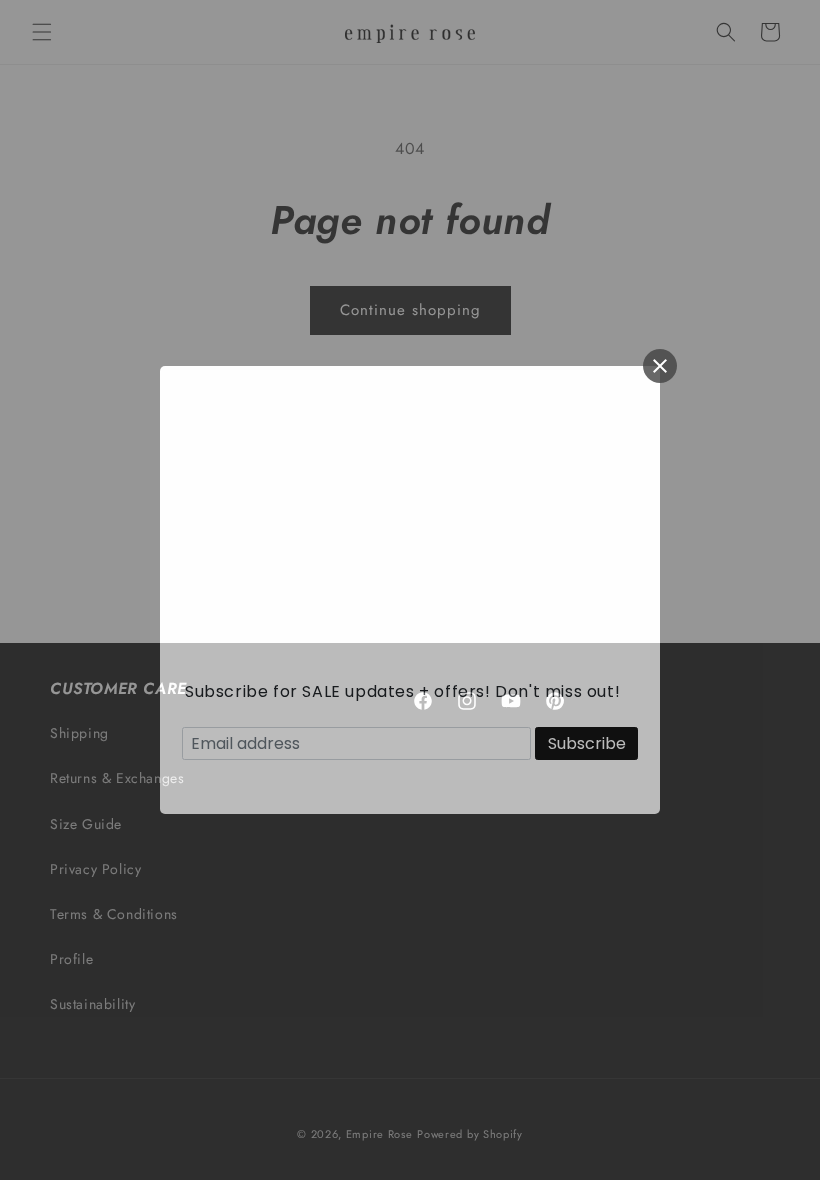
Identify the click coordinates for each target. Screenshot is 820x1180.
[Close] (660, 366)
